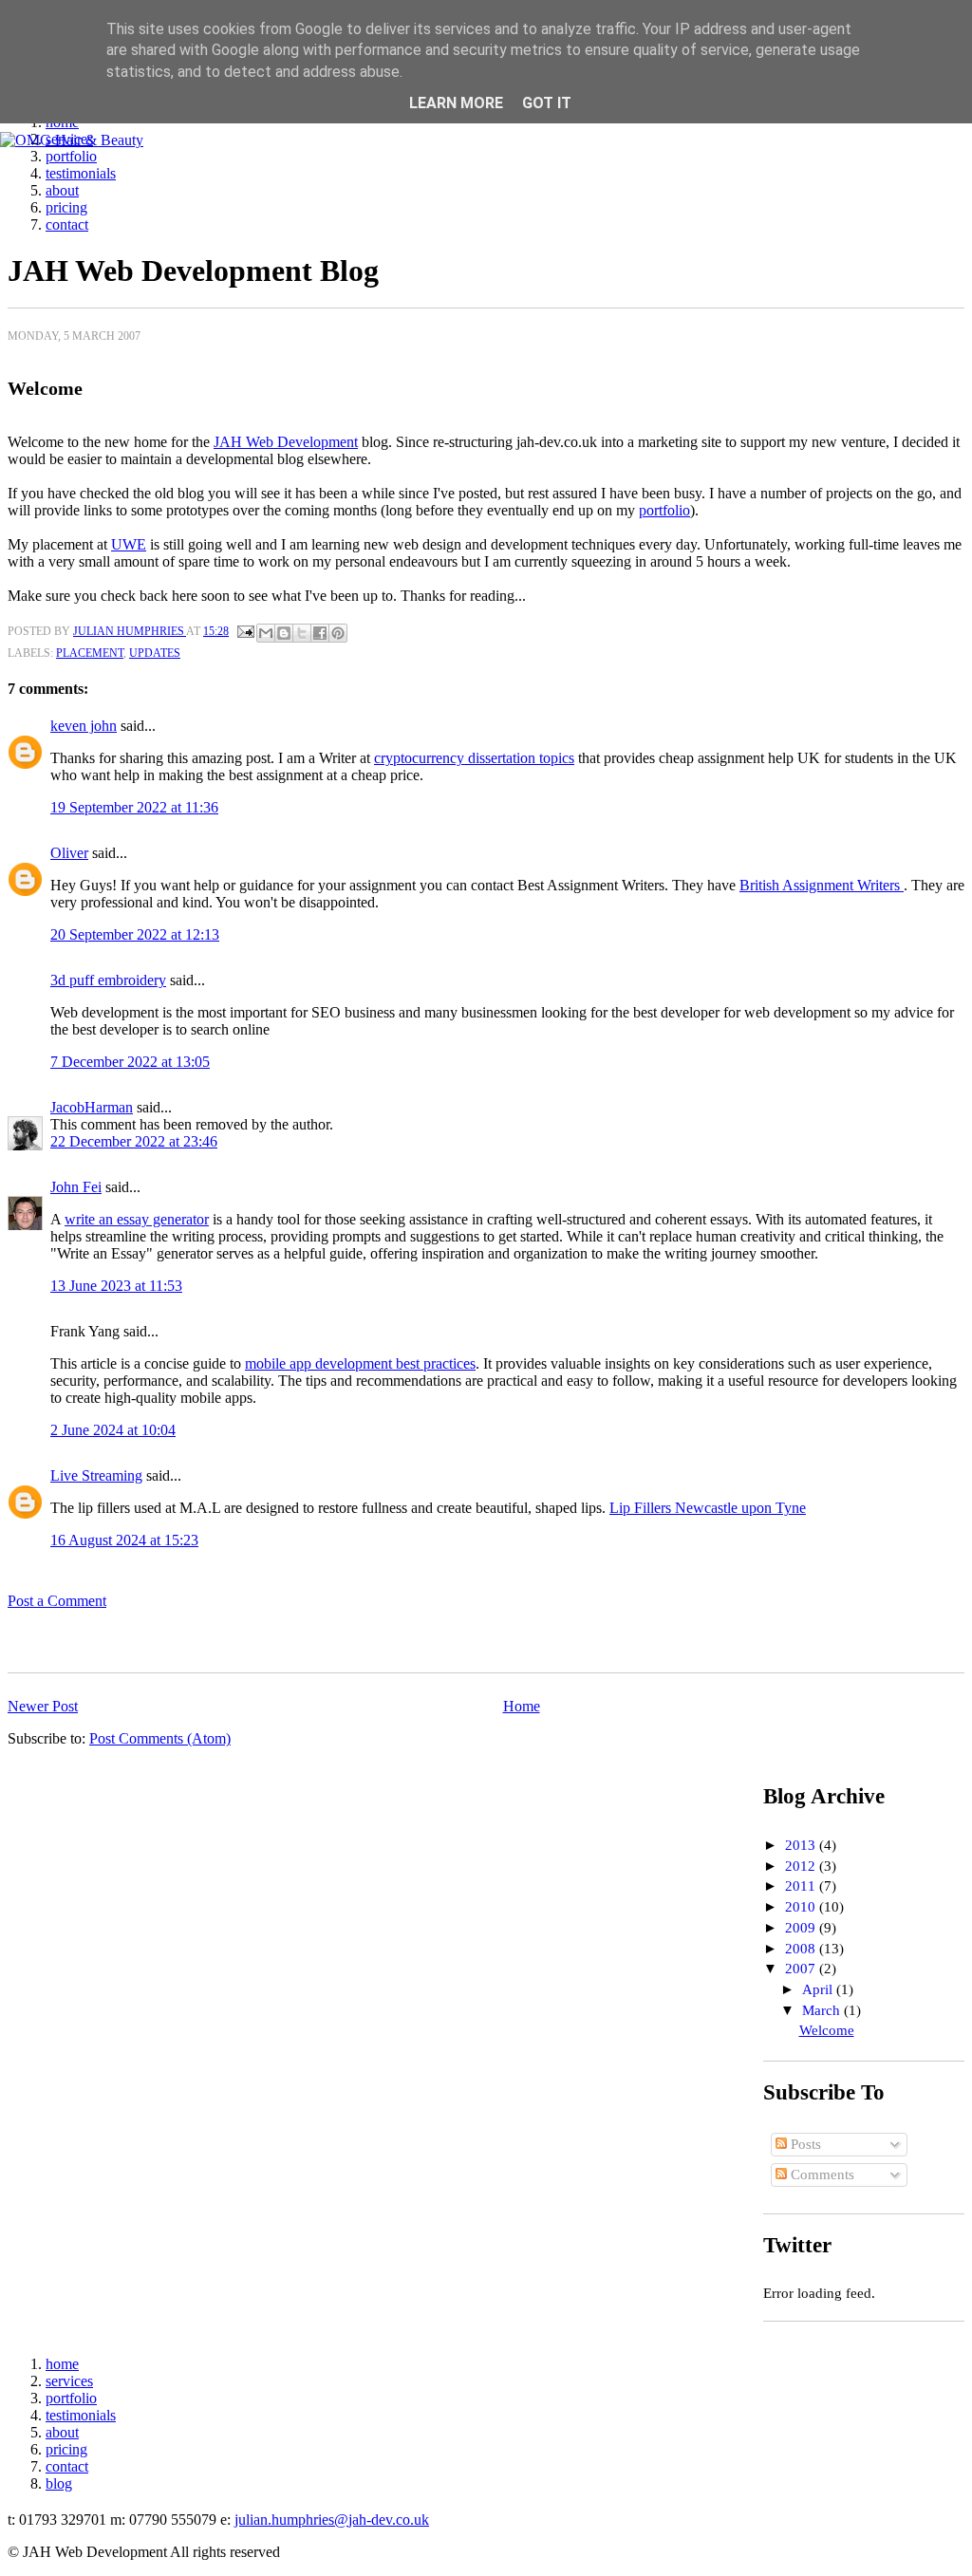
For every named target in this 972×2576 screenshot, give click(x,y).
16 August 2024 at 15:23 (124, 1540)
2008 (802, 1949)
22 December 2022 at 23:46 (134, 1141)
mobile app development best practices (360, 1363)
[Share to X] (302, 633)
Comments (821, 2175)
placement (90, 653)
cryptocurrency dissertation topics (474, 758)
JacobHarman (92, 1107)
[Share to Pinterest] (338, 633)
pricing (66, 207)
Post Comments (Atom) (160, 1738)
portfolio (71, 156)
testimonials (81, 173)
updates (155, 653)
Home (522, 1706)
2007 (802, 1969)
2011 (802, 1886)
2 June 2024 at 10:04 (113, 1430)
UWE (129, 544)
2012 (802, 1866)
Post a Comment (57, 1601)
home (62, 2364)
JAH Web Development (286, 442)
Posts (804, 2144)
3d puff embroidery (108, 980)
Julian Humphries (130, 631)
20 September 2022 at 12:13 (135, 934)
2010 (802, 1907)
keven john (84, 726)
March (823, 2010)
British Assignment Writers (822, 885)
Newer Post (43, 1706)
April (819, 1989)
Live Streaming (96, 1475)
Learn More (456, 103)
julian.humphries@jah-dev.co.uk (332, 2520)
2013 (802, 1845)
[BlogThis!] (284, 633)
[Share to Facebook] (320, 633)
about (62, 190)
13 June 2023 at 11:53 (116, 1286)
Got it (547, 103)
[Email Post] (244, 631)
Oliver (69, 853)
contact (67, 224)
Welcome (827, 2030)
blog (59, 2483)
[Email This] (266, 633)
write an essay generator (137, 1219)
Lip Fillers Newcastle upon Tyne (708, 1508)
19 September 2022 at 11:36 (134, 807)
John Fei (76, 1187)
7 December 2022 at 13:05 (130, 1062)
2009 (802, 1928)
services (69, 2381)
